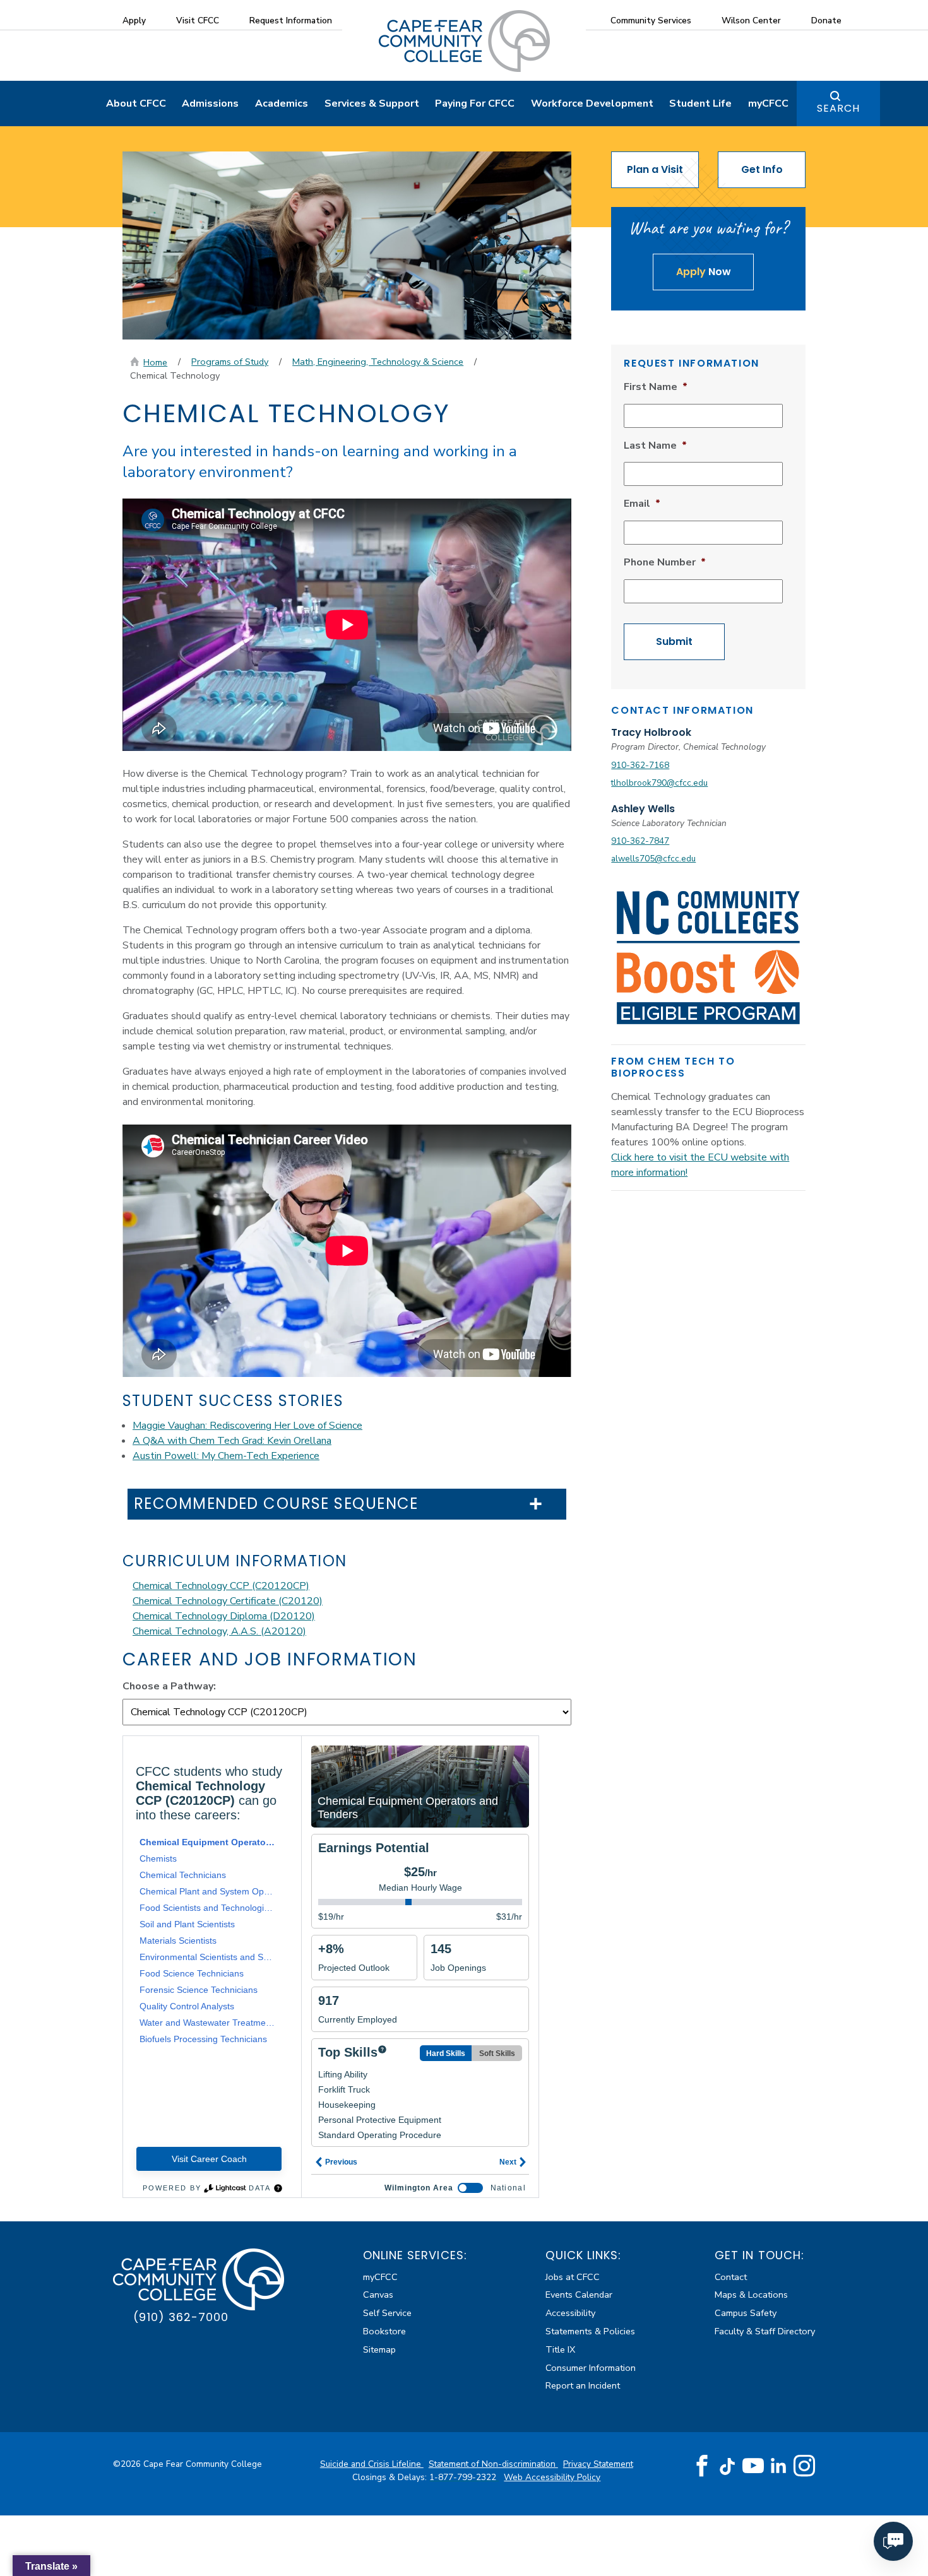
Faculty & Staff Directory (765, 2331)
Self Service (387, 2313)
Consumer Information (591, 2368)
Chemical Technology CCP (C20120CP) (221, 1586)
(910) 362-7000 (181, 2317)
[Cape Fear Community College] (464, 40)
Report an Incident (583, 2385)
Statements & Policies (590, 2331)
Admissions (210, 103)
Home (155, 362)
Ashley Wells (643, 809)
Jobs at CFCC (573, 2277)
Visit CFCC (198, 21)
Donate (826, 21)
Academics (282, 103)
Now (704, 272)
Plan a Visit (655, 169)
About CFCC (136, 103)
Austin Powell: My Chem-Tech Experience (226, 1456)
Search (838, 108)
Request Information (291, 21)
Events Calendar (579, 2295)
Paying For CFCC (475, 103)
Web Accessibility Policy (552, 2477)
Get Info (762, 169)
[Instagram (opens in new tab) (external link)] (804, 2466)
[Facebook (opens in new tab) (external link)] (702, 2466)
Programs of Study (230, 362)
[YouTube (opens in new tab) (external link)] (753, 2466)
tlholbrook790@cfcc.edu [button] (659, 783)
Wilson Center (751, 21)
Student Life (700, 103)
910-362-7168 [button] (640, 765)
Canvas (378, 2295)
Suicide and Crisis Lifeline (372, 2464)
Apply (134, 21)
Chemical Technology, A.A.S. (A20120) (219, 1631)
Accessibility (570, 2313)
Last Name (655, 446)
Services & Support (372, 103)
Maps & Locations (751, 2295)
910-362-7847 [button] (640, 841)
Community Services (651, 21)
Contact (731, 2277)
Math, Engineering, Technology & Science (378, 362)
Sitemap (379, 2349)
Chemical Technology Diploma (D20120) (224, 1616)
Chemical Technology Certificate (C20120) (228, 1601)
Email (642, 504)
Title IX (560, 2349)
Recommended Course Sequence (276, 1504)
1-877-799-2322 (464, 2477)
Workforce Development (592, 103)
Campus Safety (746, 2313)
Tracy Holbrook (651, 732)
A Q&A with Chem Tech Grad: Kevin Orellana (232, 1441)
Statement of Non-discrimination (493, 2464)
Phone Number (665, 563)
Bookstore (384, 2331)
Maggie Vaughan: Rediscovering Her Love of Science (247, 1426)
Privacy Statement (598, 2464)
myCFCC (768, 103)
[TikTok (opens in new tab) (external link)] (728, 2466)
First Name (656, 387)
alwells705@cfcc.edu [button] (653, 859)
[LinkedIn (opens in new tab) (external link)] (779, 2466)
